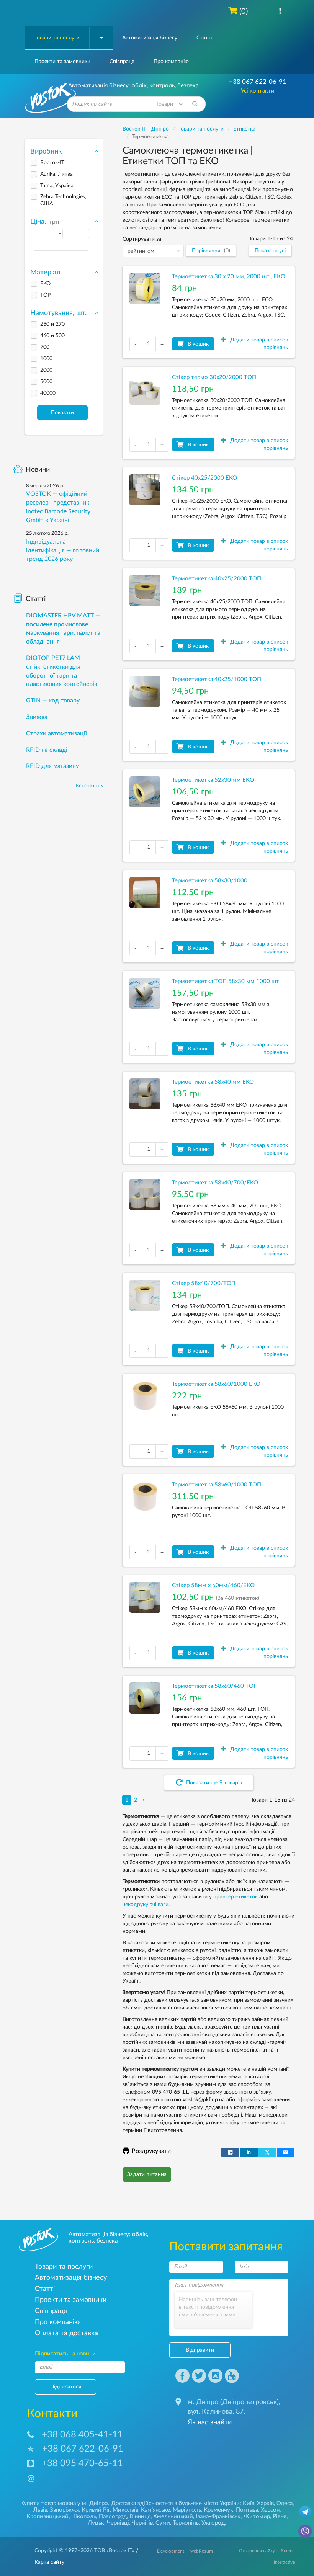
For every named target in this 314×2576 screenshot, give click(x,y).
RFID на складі (47, 750)
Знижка (37, 717)
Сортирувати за (142, 239)
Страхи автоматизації (56, 733)
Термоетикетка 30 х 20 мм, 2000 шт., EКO (229, 277)
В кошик (198, 344)
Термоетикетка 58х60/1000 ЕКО (216, 1384)
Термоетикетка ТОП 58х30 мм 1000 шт (226, 981)
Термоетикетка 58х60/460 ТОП (215, 1686)
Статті (204, 38)
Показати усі (270, 251)
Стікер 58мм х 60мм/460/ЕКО (213, 1585)
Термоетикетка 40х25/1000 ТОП (217, 679)
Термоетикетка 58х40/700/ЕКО (215, 1183)
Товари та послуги (57, 38)
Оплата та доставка (66, 2333)
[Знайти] (195, 104)
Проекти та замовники (62, 62)
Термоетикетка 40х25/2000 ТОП (217, 579)
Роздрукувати (151, 2151)
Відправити (200, 2350)
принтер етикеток (235, 1897)
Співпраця (122, 62)
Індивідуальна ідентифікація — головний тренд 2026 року (63, 550)
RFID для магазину (52, 766)
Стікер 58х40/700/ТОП (204, 1283)
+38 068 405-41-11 (82, 2435)
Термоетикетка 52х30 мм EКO (213, 780)
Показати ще (213, 1783)
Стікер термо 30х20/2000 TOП (214, 377)
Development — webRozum (185, 2551)
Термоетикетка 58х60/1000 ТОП (217, 1485)
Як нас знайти (210, 2422)
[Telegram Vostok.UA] (305, 2512)
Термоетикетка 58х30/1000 (210, 881)
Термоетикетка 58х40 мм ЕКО (213, 1082)
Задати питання (147, 2174)
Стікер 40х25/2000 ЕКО (204, 478)
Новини (38, 470)
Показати (62, 413)
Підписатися (66, 2387)
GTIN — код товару (53, 701)
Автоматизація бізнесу (150, 38)
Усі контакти (258, 91)
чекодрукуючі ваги (146, 1905)
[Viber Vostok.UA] (305, 2531)
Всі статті (87, 786)
